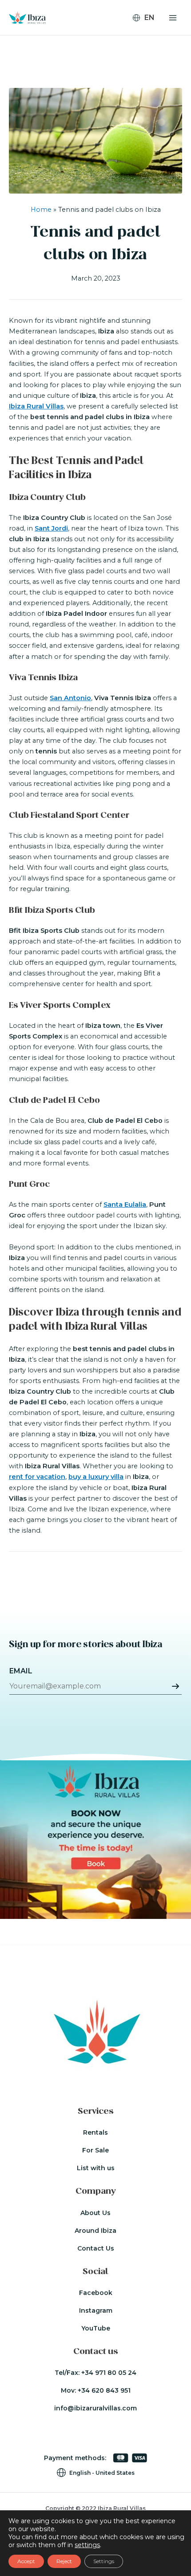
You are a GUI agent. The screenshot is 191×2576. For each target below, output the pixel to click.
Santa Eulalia (125, 1205)
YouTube (96, 2328)
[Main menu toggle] (173, 18)
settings (87, 2545)
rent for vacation (37, 1477)
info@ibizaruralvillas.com (95, 2408)
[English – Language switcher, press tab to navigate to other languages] (147, 18)
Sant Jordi (51, 528)
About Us (95, 2213)
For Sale (95, 2150)
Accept (26, 2561)
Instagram (96, 2310)
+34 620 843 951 (104, 2390)
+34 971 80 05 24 (109, 2373)
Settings (104, 2561)
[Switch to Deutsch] (148, 32)
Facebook (96, 2293)
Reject (64, 2561)
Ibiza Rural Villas (36, 406)
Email (21, 1671)
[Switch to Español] (148, 43)
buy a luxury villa (96, 1477)
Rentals (95, 2132)
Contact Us (96, 2248)
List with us (96, 2168)
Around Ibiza (95, 2231)
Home (41, 210)
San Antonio (70, 698)
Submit (175, 1686)
